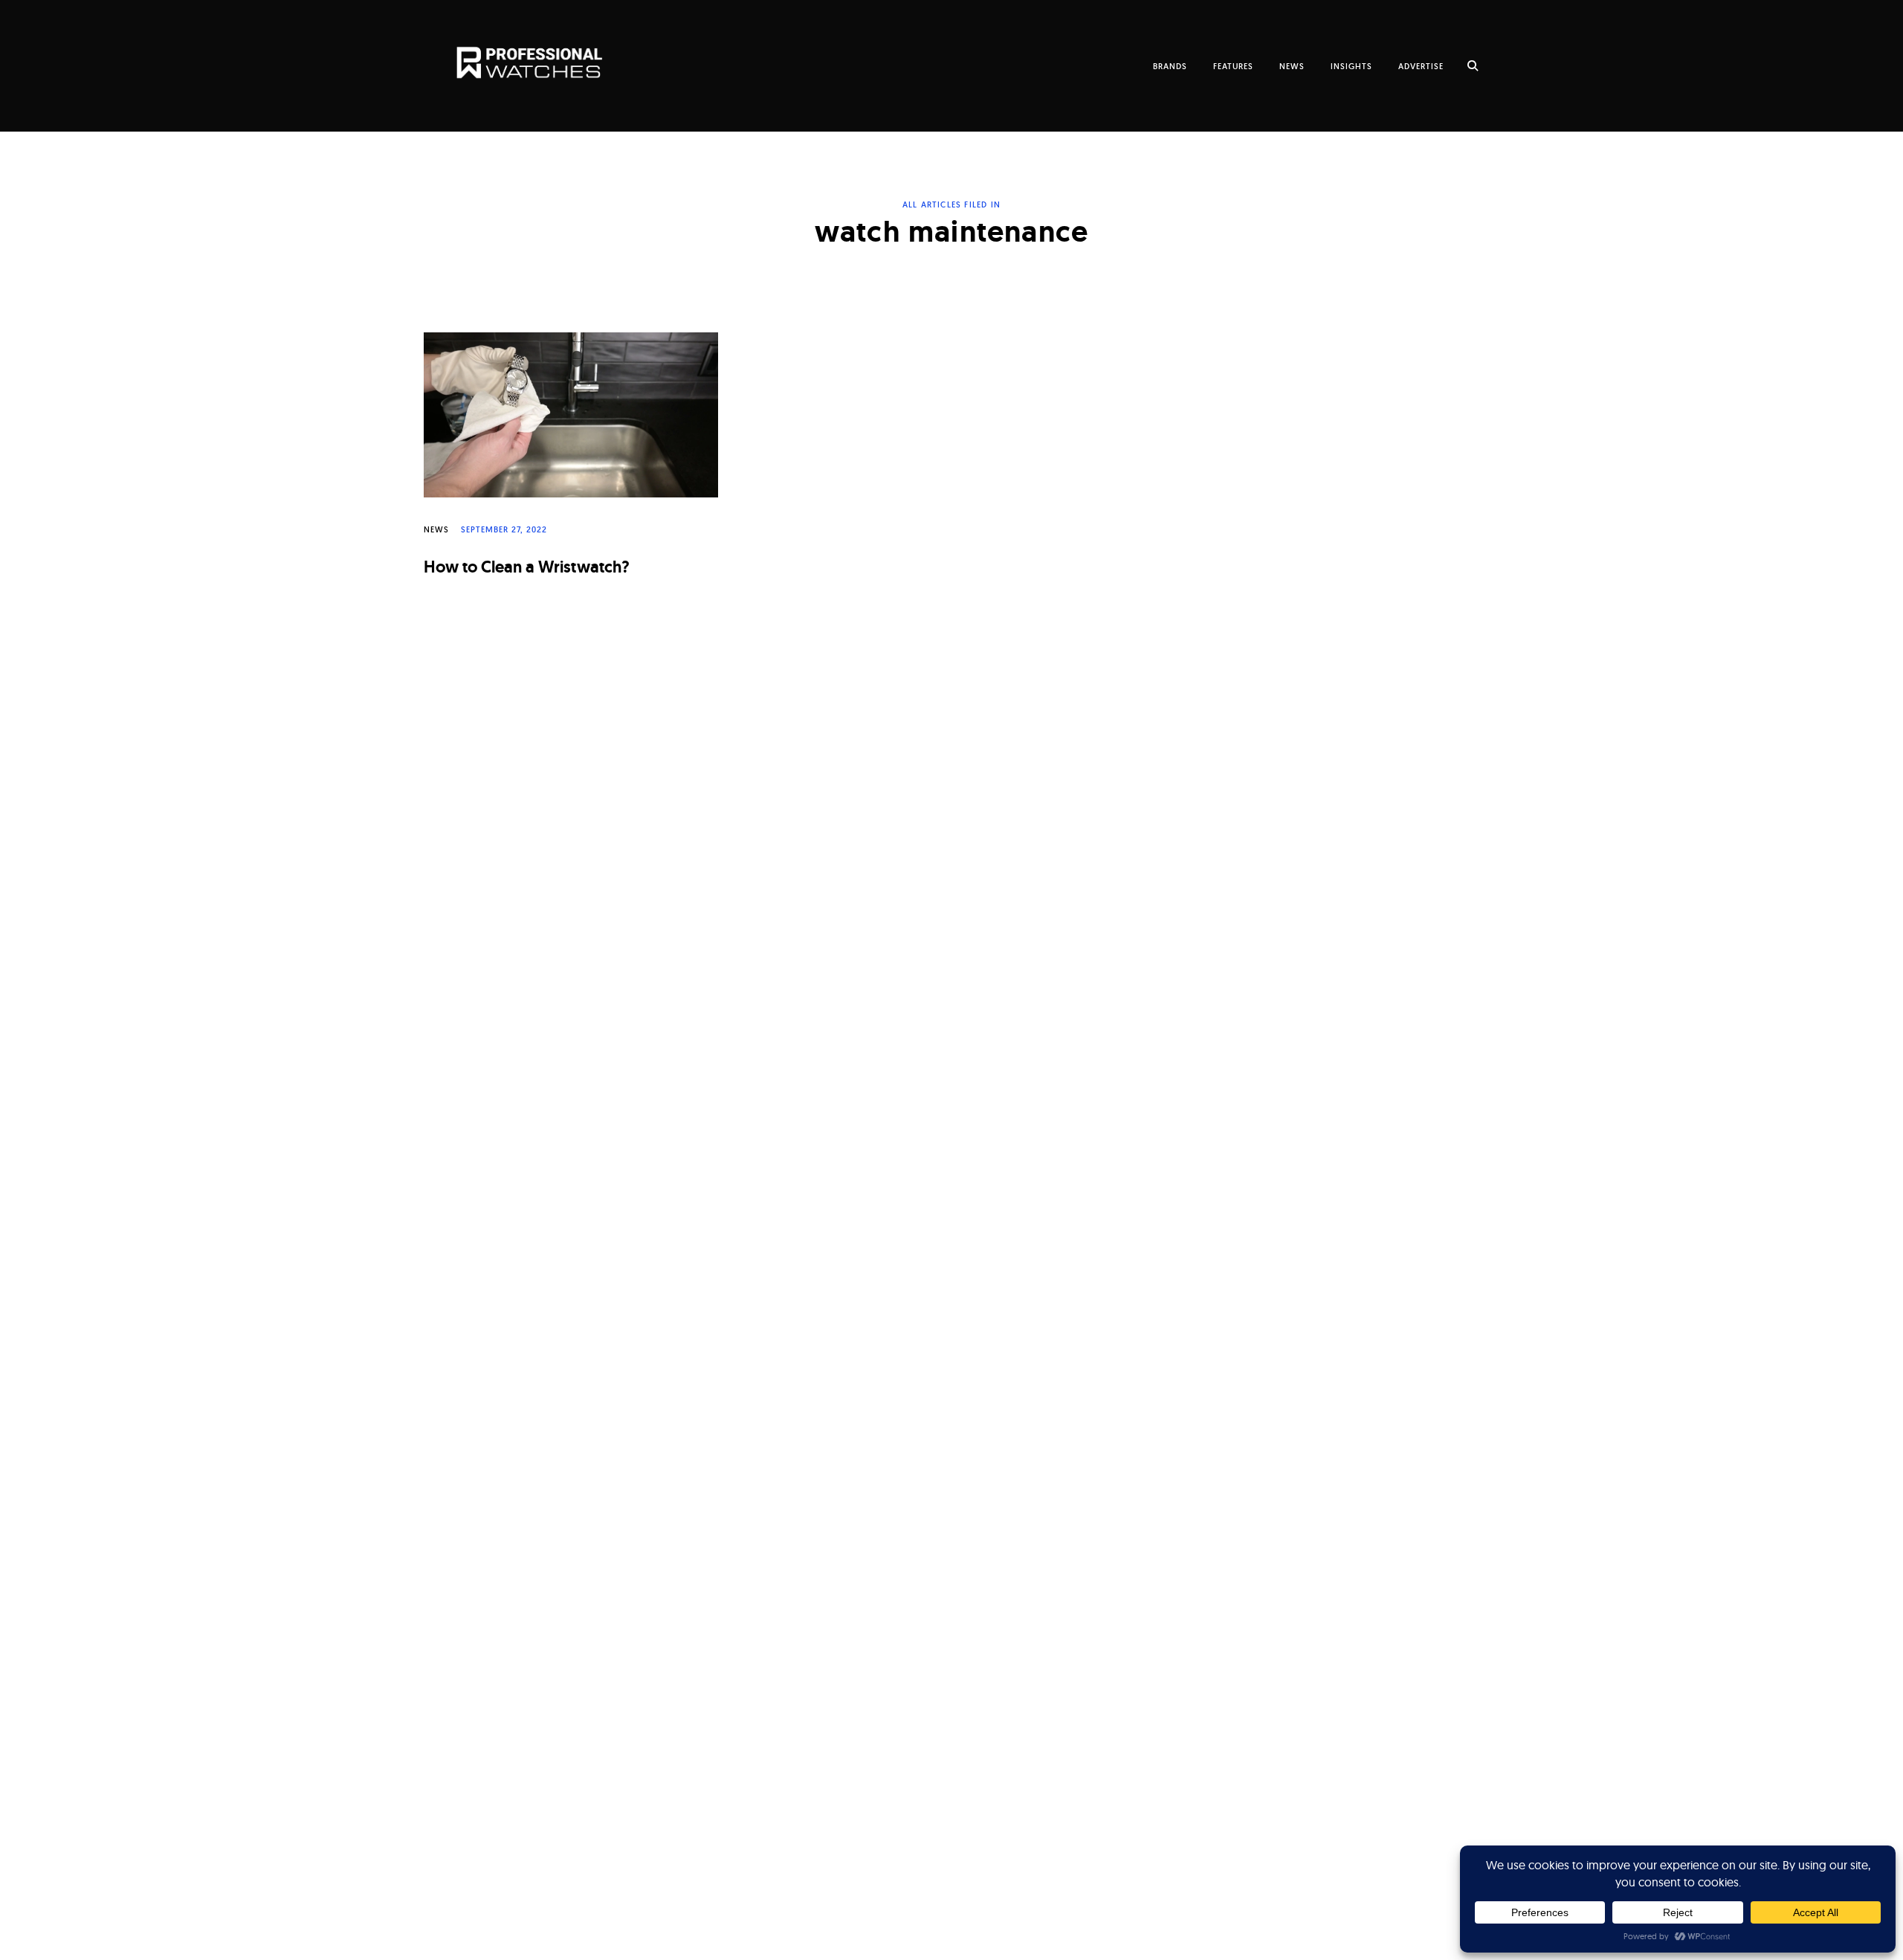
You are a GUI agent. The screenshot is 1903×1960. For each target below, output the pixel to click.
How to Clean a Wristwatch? (527, 567)
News (436, 529)
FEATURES (1233, 66)
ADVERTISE (1421, 66)
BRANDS (1170, 66)
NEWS (1292, 66)
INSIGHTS (1351, 66)
